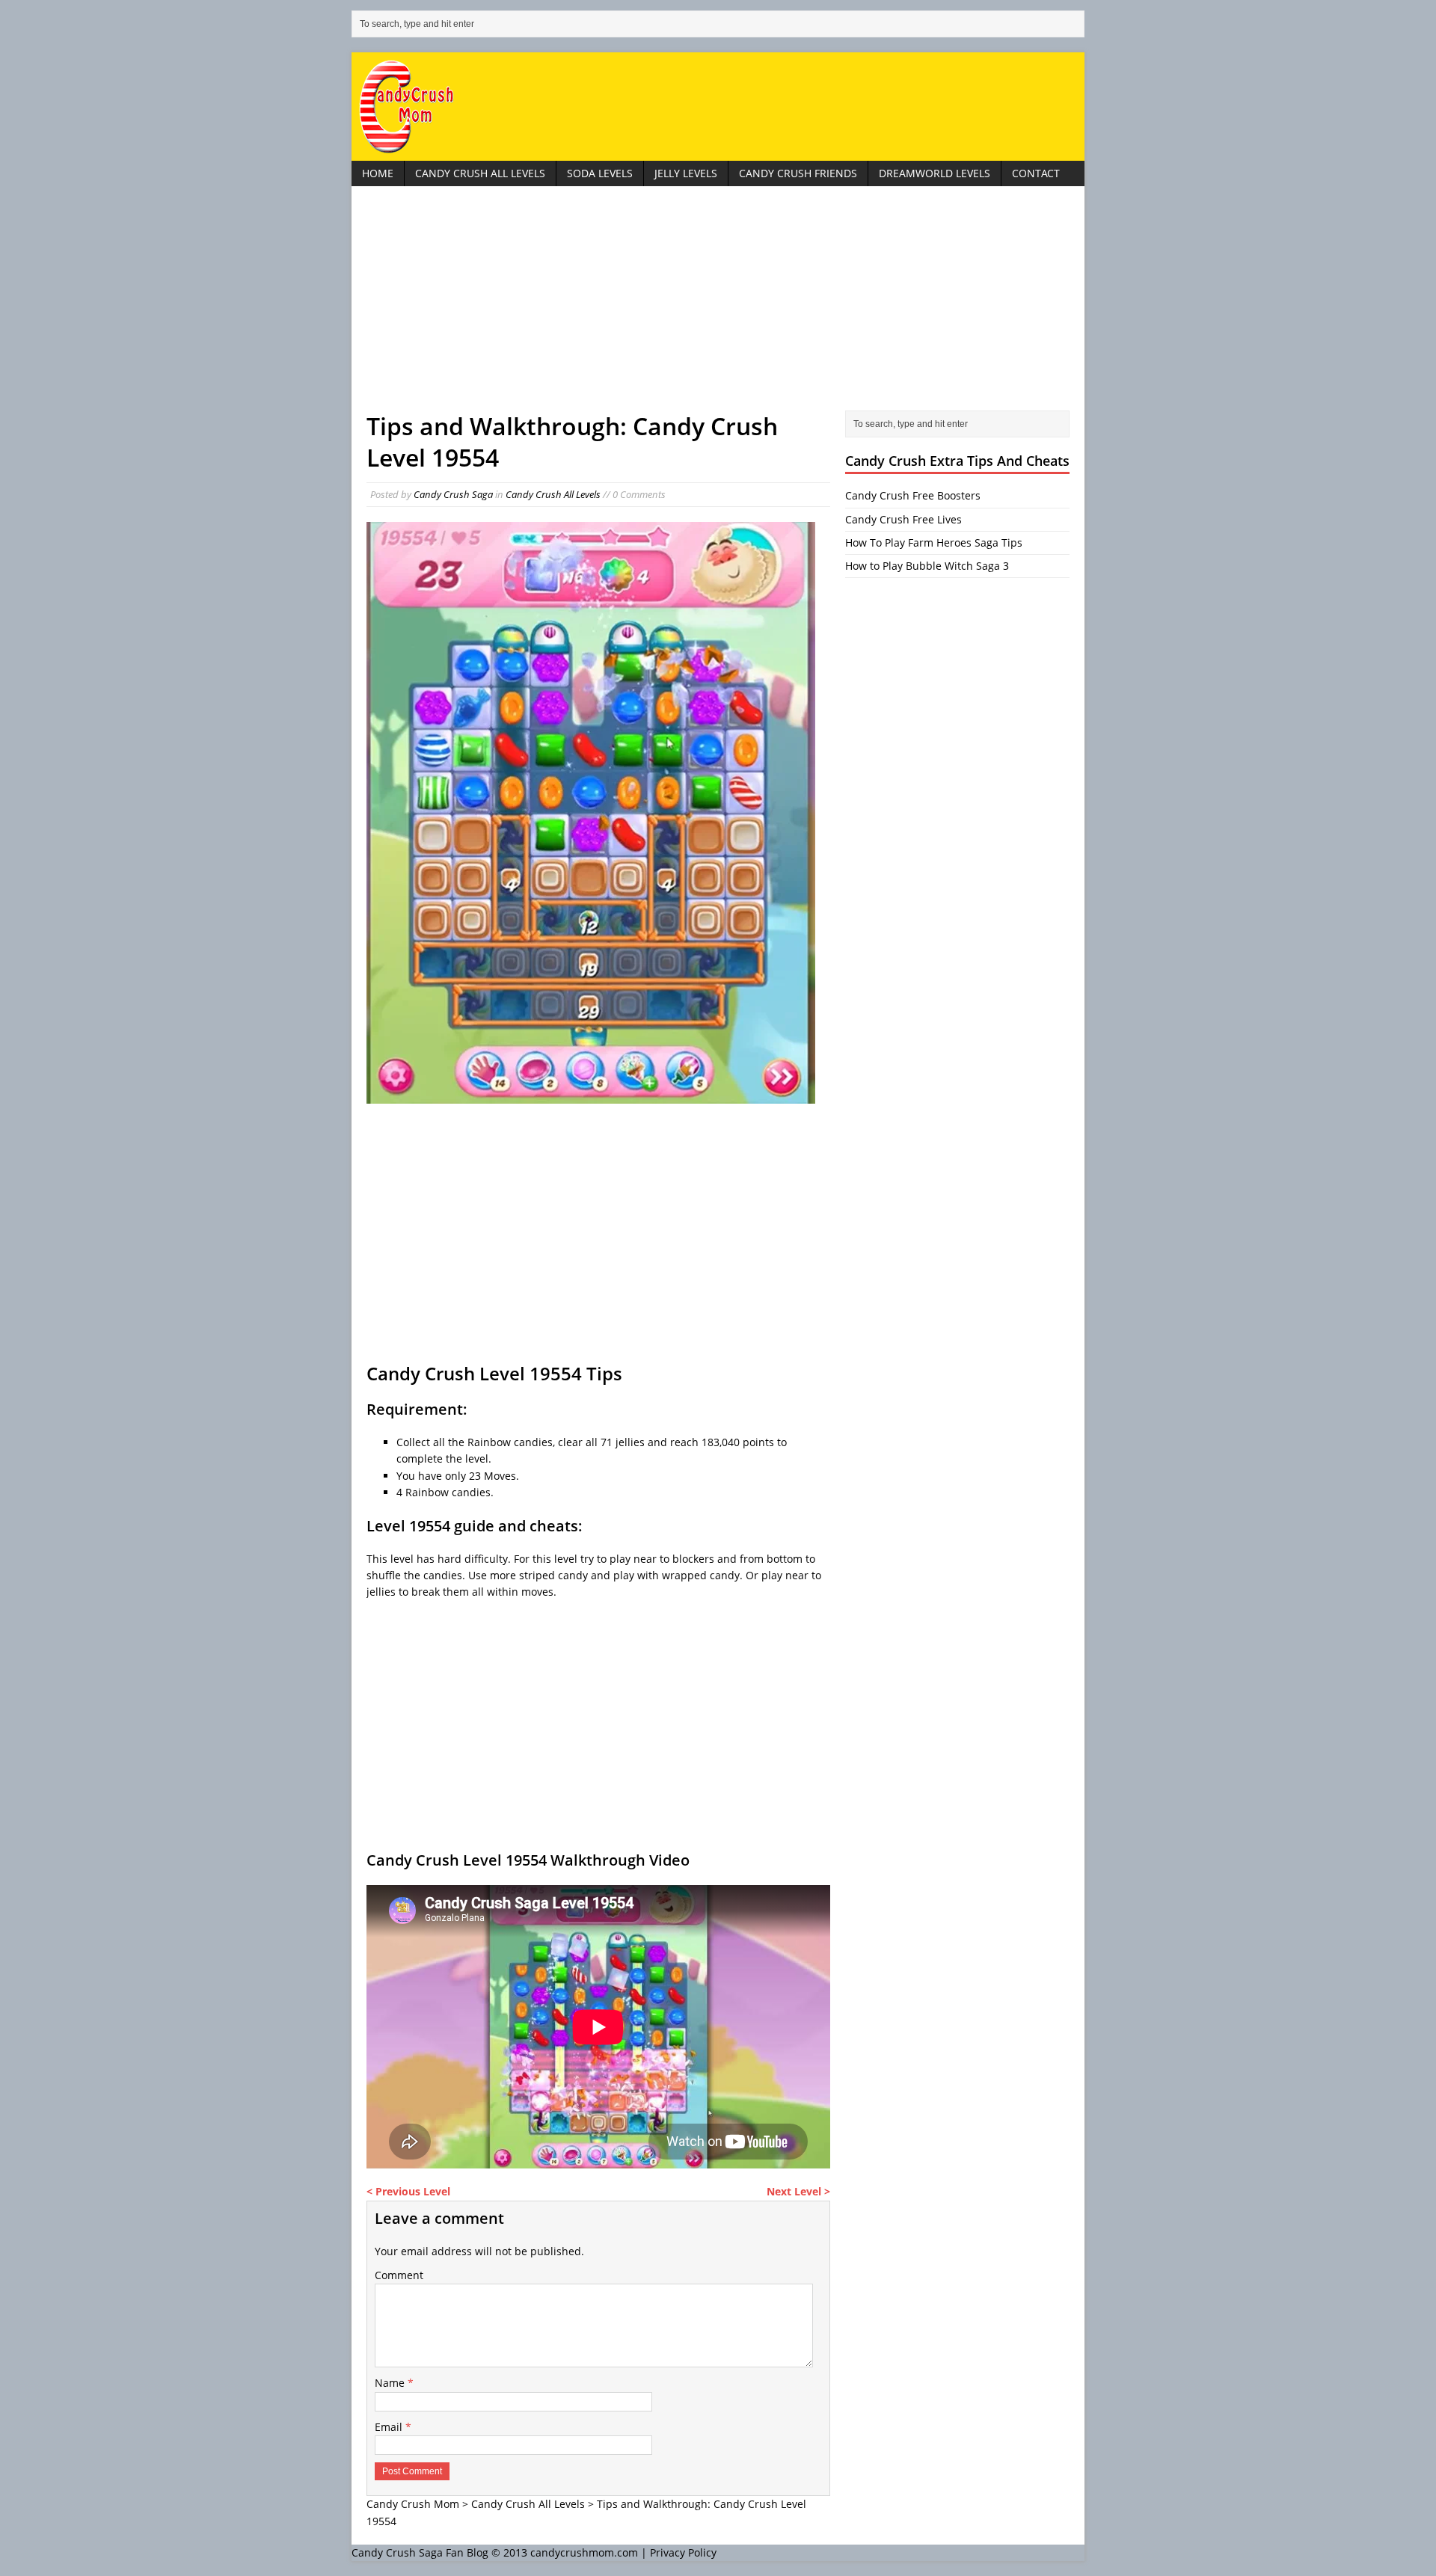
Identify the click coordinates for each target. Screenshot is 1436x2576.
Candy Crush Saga (453, 494)
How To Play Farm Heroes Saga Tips (934, 542)
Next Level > (798, 2191)
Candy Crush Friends (798, 173)
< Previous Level (408, 2191)
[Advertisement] (718, 306)
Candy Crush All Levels (480, 173)
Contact (1036, 173)
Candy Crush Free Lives (903, 519)
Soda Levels (600, 173)
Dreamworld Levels (935, 173)
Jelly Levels (686, 173)
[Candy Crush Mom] (718, 107)
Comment (399, 2275)
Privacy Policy (683, 2552)
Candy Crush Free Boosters (913, 495)
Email (390, 2427)
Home (378, 173)
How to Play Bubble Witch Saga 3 (927, 566)
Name (391, 2383)
